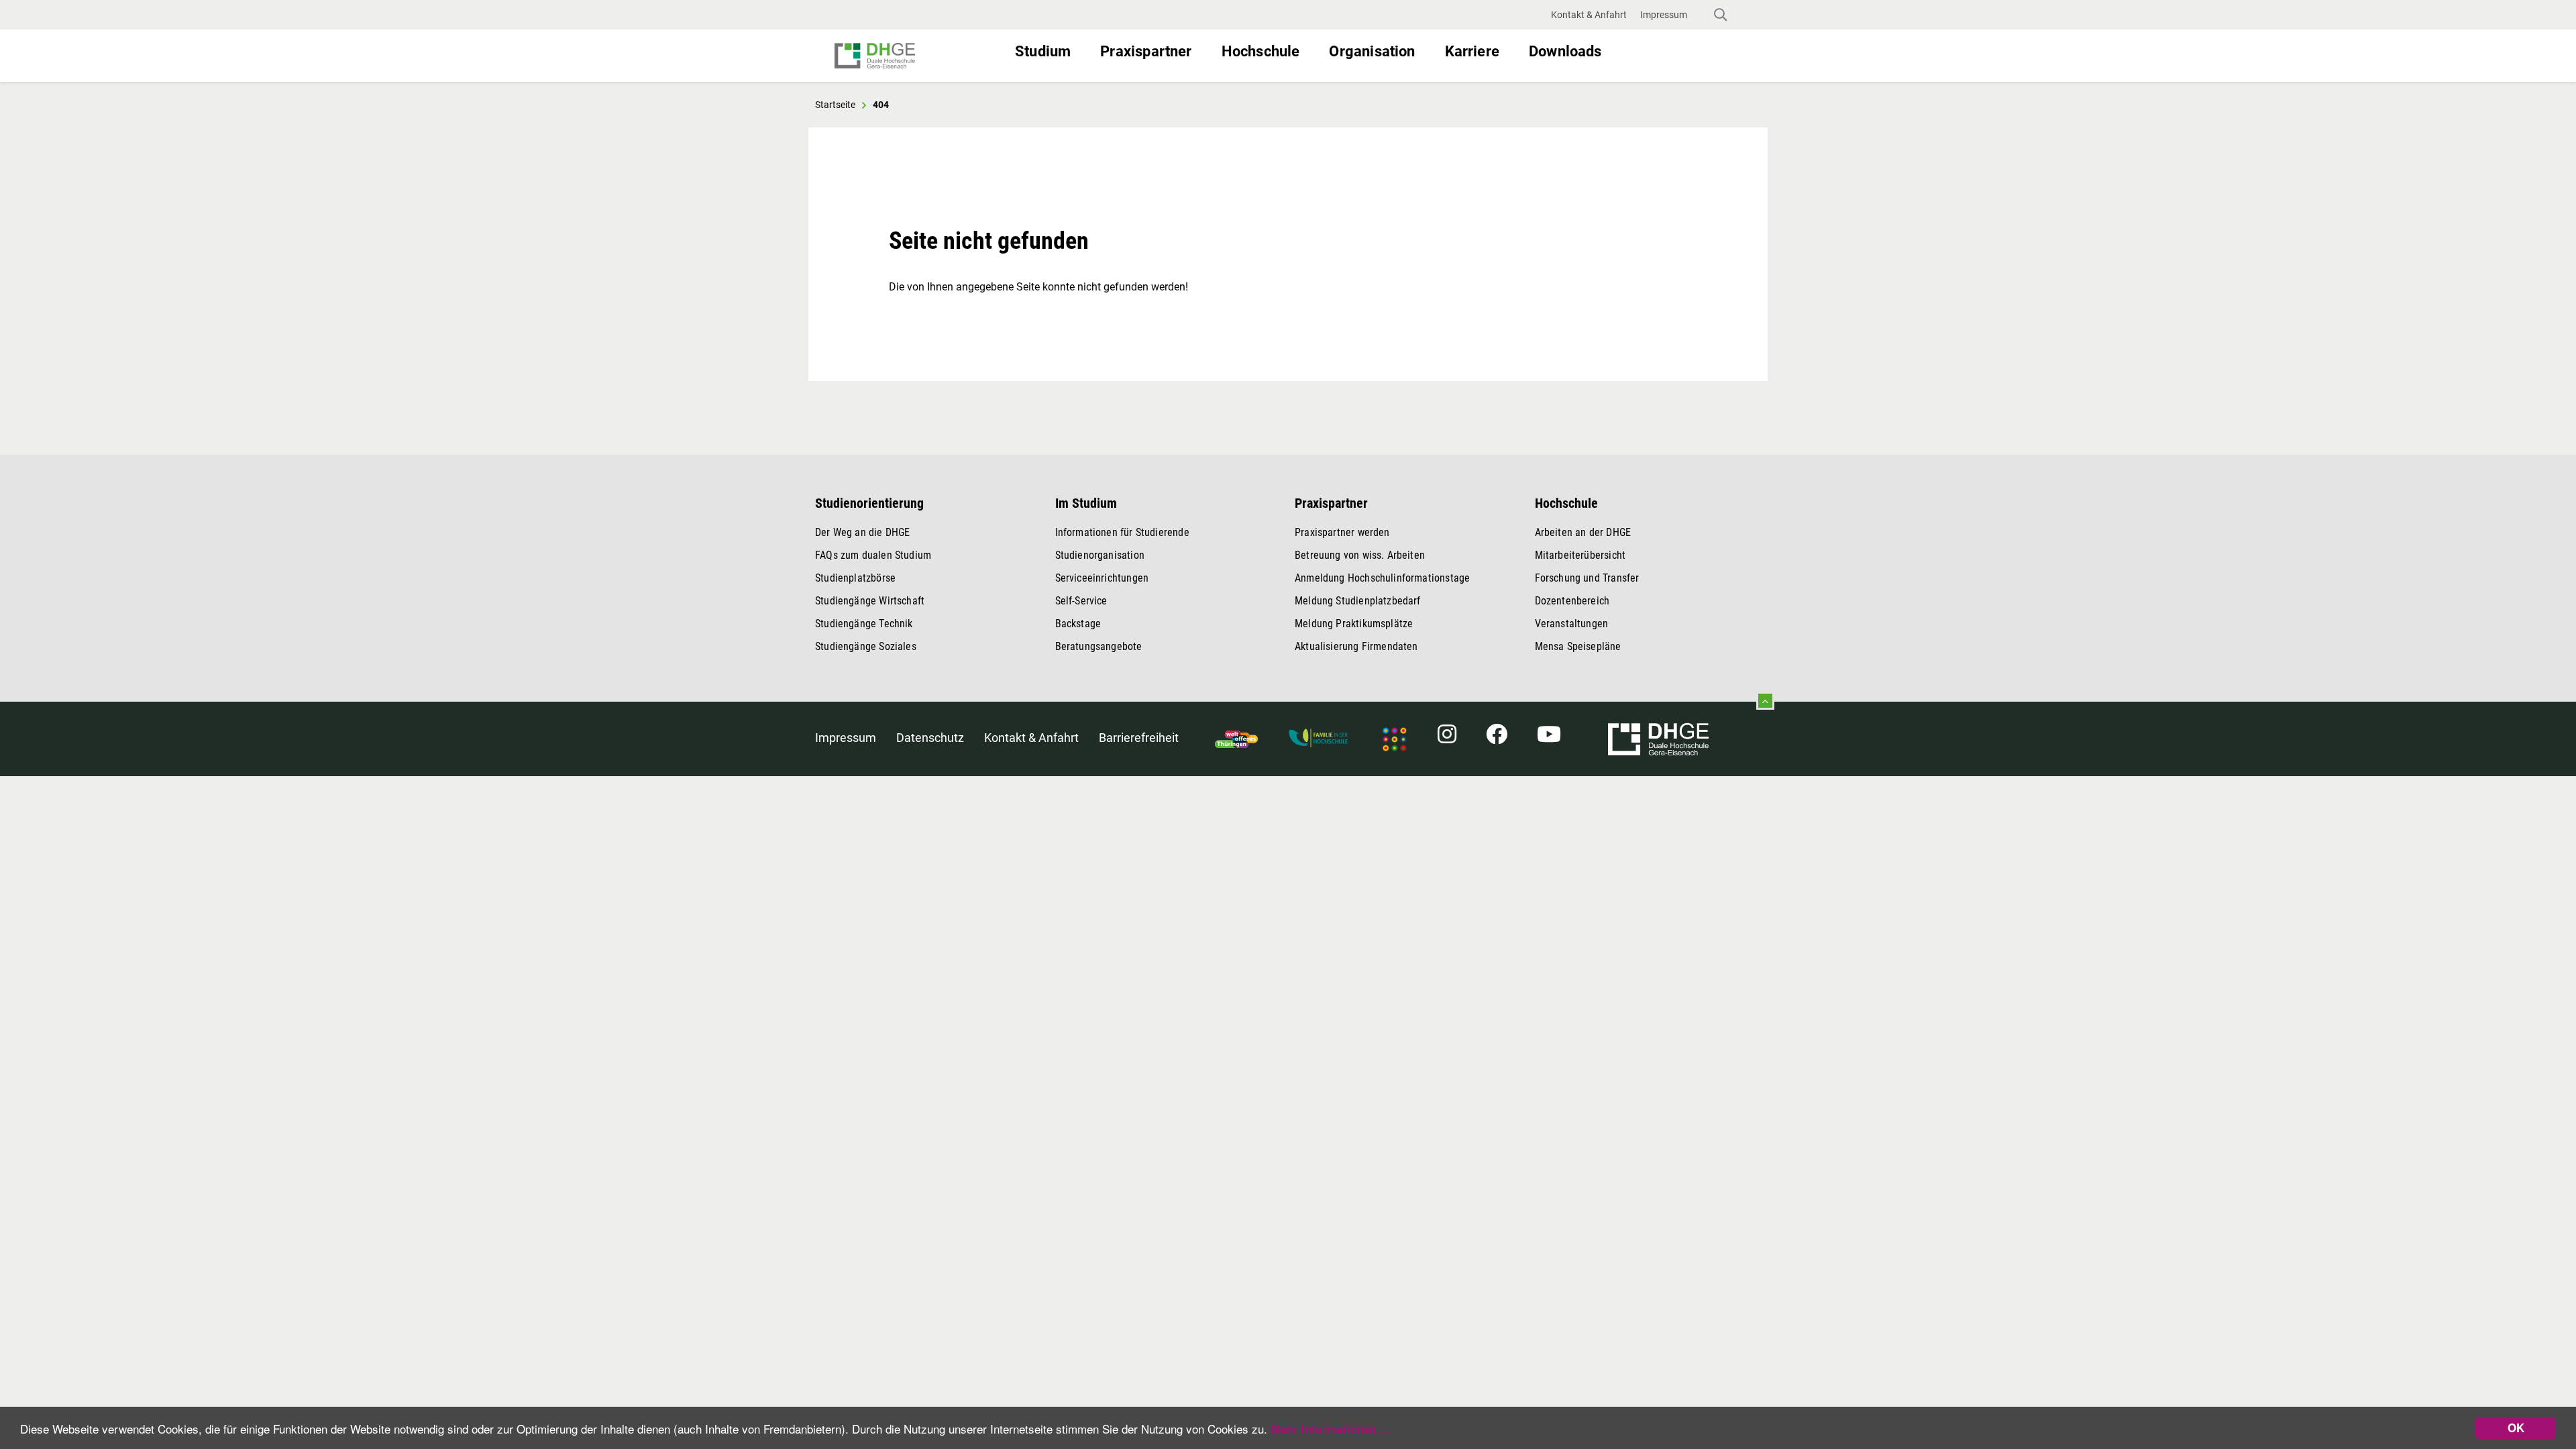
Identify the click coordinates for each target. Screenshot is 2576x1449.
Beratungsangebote (1099, 646)
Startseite (835, 105)
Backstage (1078, 624)
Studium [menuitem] (1043, 51)
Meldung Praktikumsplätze (1354, 624)
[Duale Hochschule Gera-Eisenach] (919, 56)
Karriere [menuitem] (1472, 51)
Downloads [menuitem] (1565, 51)
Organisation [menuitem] (1372, 51)
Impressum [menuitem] (1664, 15)
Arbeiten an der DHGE (1583, 532)
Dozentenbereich (1572, 601)
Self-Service (1081, 601)
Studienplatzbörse (855, 578)
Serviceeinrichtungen (1102, 578)
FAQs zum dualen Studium (873, 555)
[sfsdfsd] (1658, 738)
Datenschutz (930, 738)
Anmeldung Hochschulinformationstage (1382, 578)
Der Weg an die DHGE (862, 532)
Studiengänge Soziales (866, 646)
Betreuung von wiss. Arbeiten (1360, 555)
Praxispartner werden (1342, 532)
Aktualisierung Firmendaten (1356, 646)
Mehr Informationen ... (1330, 1429)
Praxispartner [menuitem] (1146, 51)
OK (2516, 1428)
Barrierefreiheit (1139, 738)
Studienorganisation (1100, 555)
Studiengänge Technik (864, 624)
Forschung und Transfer (1587, 578)
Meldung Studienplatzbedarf (1358, 601)
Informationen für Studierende (1122, 532)
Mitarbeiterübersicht (1580, 555)
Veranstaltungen (1572, 624)
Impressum (846, 738)
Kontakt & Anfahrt (1031, 738)
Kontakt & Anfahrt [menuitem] (1589, 15)
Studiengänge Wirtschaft (870, 601)
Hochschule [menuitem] (1261, 51)
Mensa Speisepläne (1578, 646)
